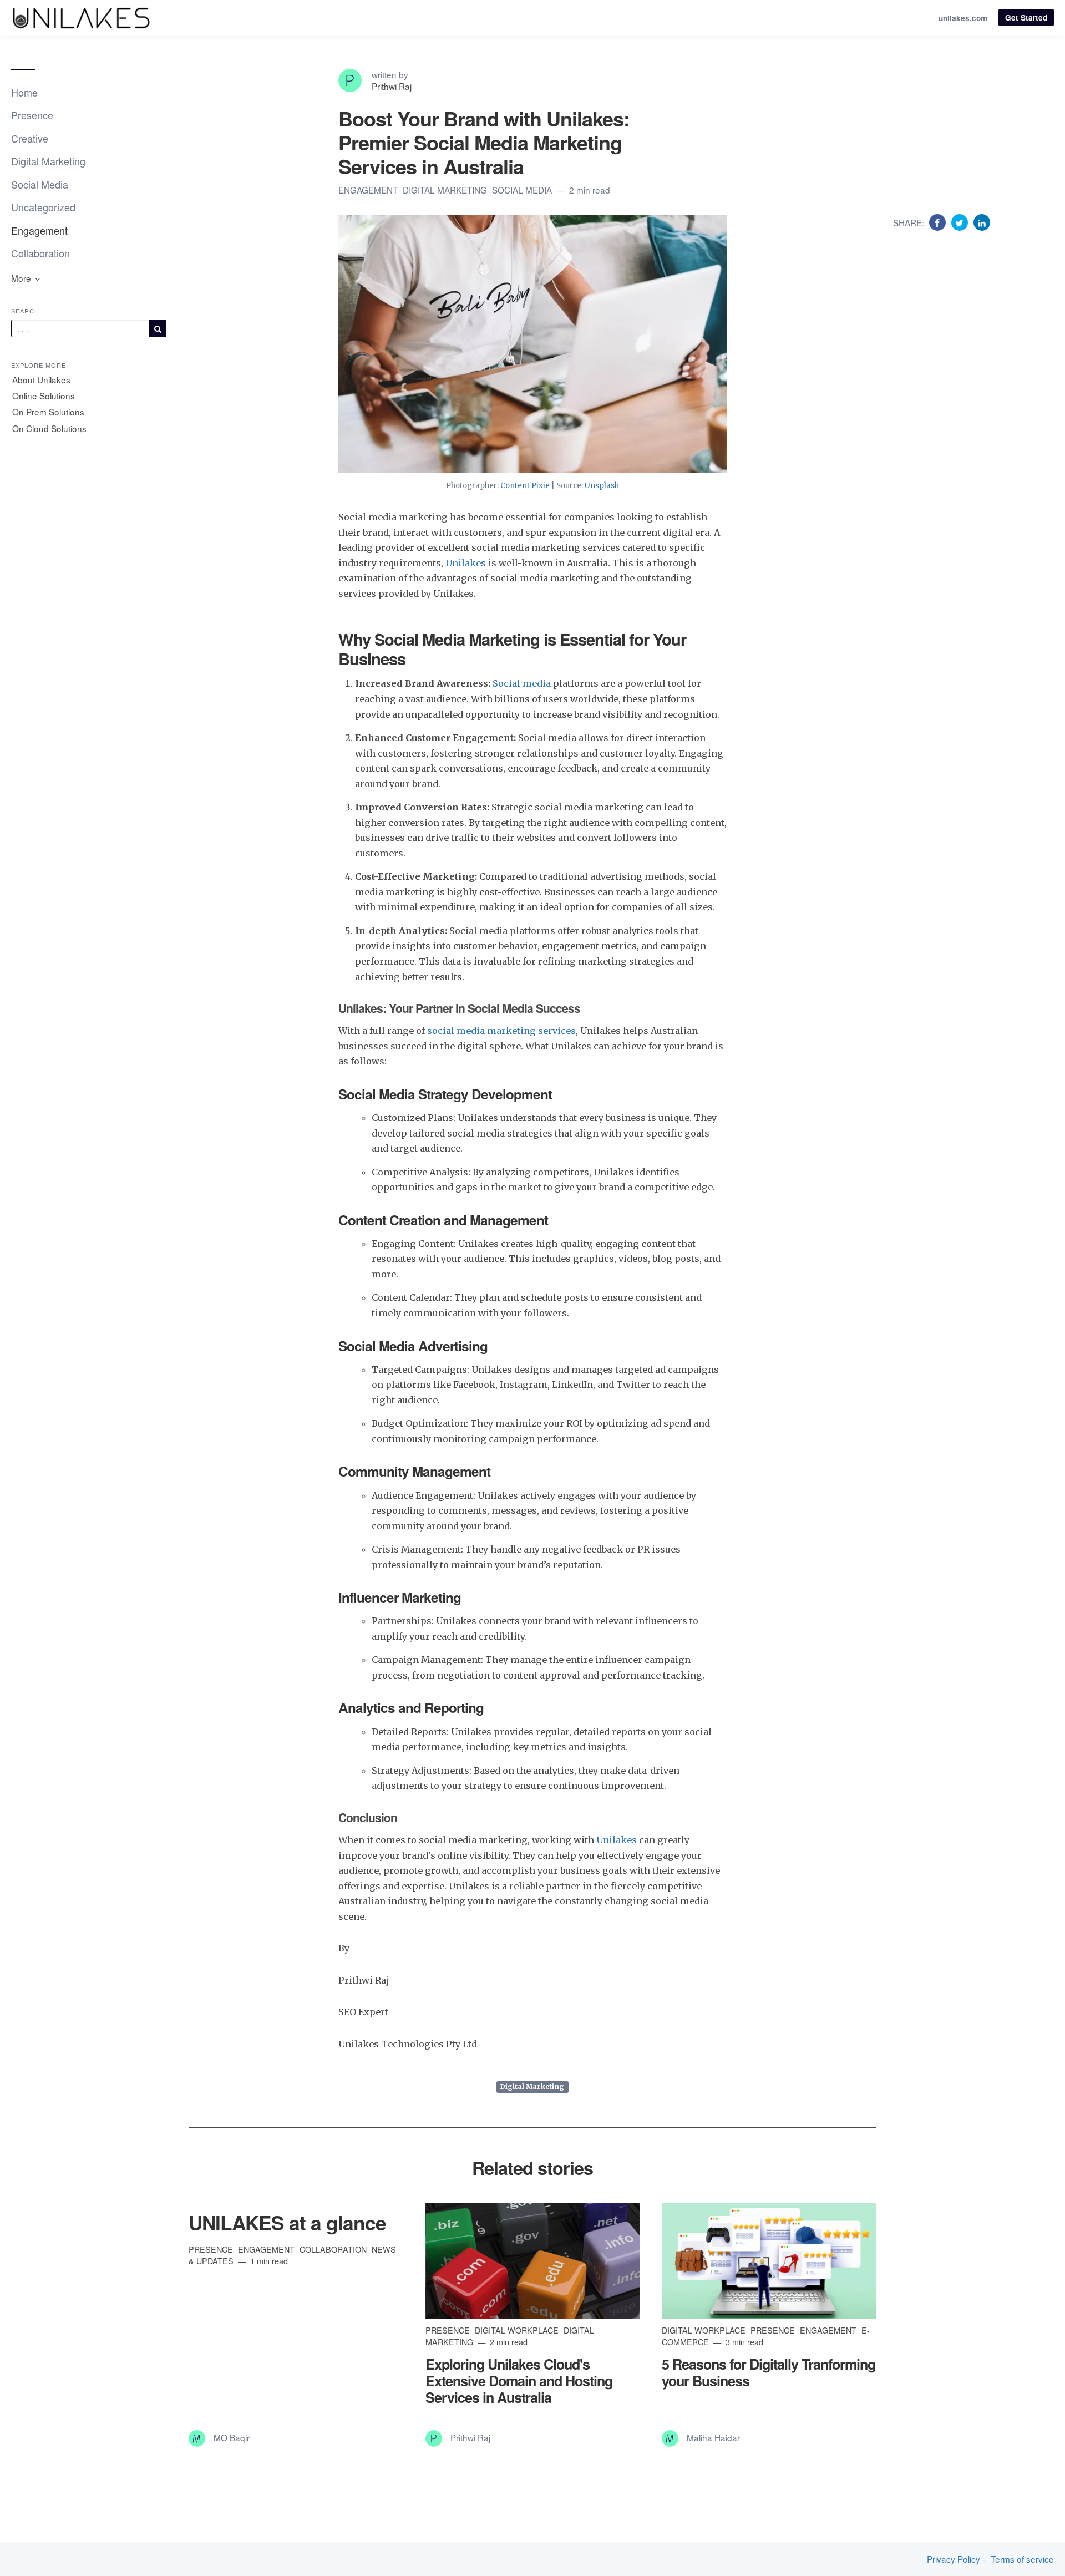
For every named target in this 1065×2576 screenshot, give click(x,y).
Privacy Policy (954, 2559)
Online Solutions (44, 395)
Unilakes (467, 563)
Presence (32, 115)
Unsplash (602, 486)
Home (24, 92)
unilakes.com (963, 18)
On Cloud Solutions (49, 428)
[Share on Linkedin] (982, 222)
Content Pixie (525, 486)
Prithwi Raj (392, 86)
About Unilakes (41, 379)
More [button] (22, 278)
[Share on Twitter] (961, 222)
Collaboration (40, 253)
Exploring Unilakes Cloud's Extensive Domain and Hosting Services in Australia (519, 2381)
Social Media (40, 184)
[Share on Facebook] (939, 222)
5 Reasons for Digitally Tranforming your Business (769, 2372)
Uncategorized (43, 207)
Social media (522, 683)
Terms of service (1022, 2559)
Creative (30, 138)
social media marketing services (500, 1031)
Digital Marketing (48, 161)
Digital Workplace (518, 2330)
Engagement (39, 230)
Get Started (1026, 17)
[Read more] (533, 2261)
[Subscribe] (158, 328)
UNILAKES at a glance (287, 2222)
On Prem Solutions (48, 412)
